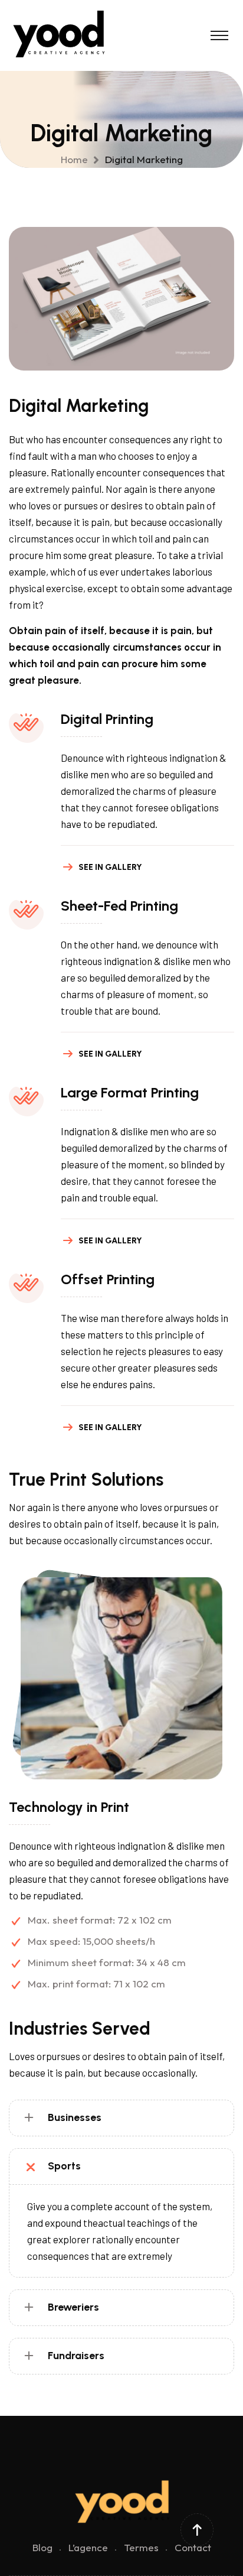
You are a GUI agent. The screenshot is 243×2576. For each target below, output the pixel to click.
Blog (42, 2547)
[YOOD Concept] (62, 34)
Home (77, 159)
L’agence (88, 2547)
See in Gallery (110, 867)
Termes (141, 2547)
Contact (193, 2547)
